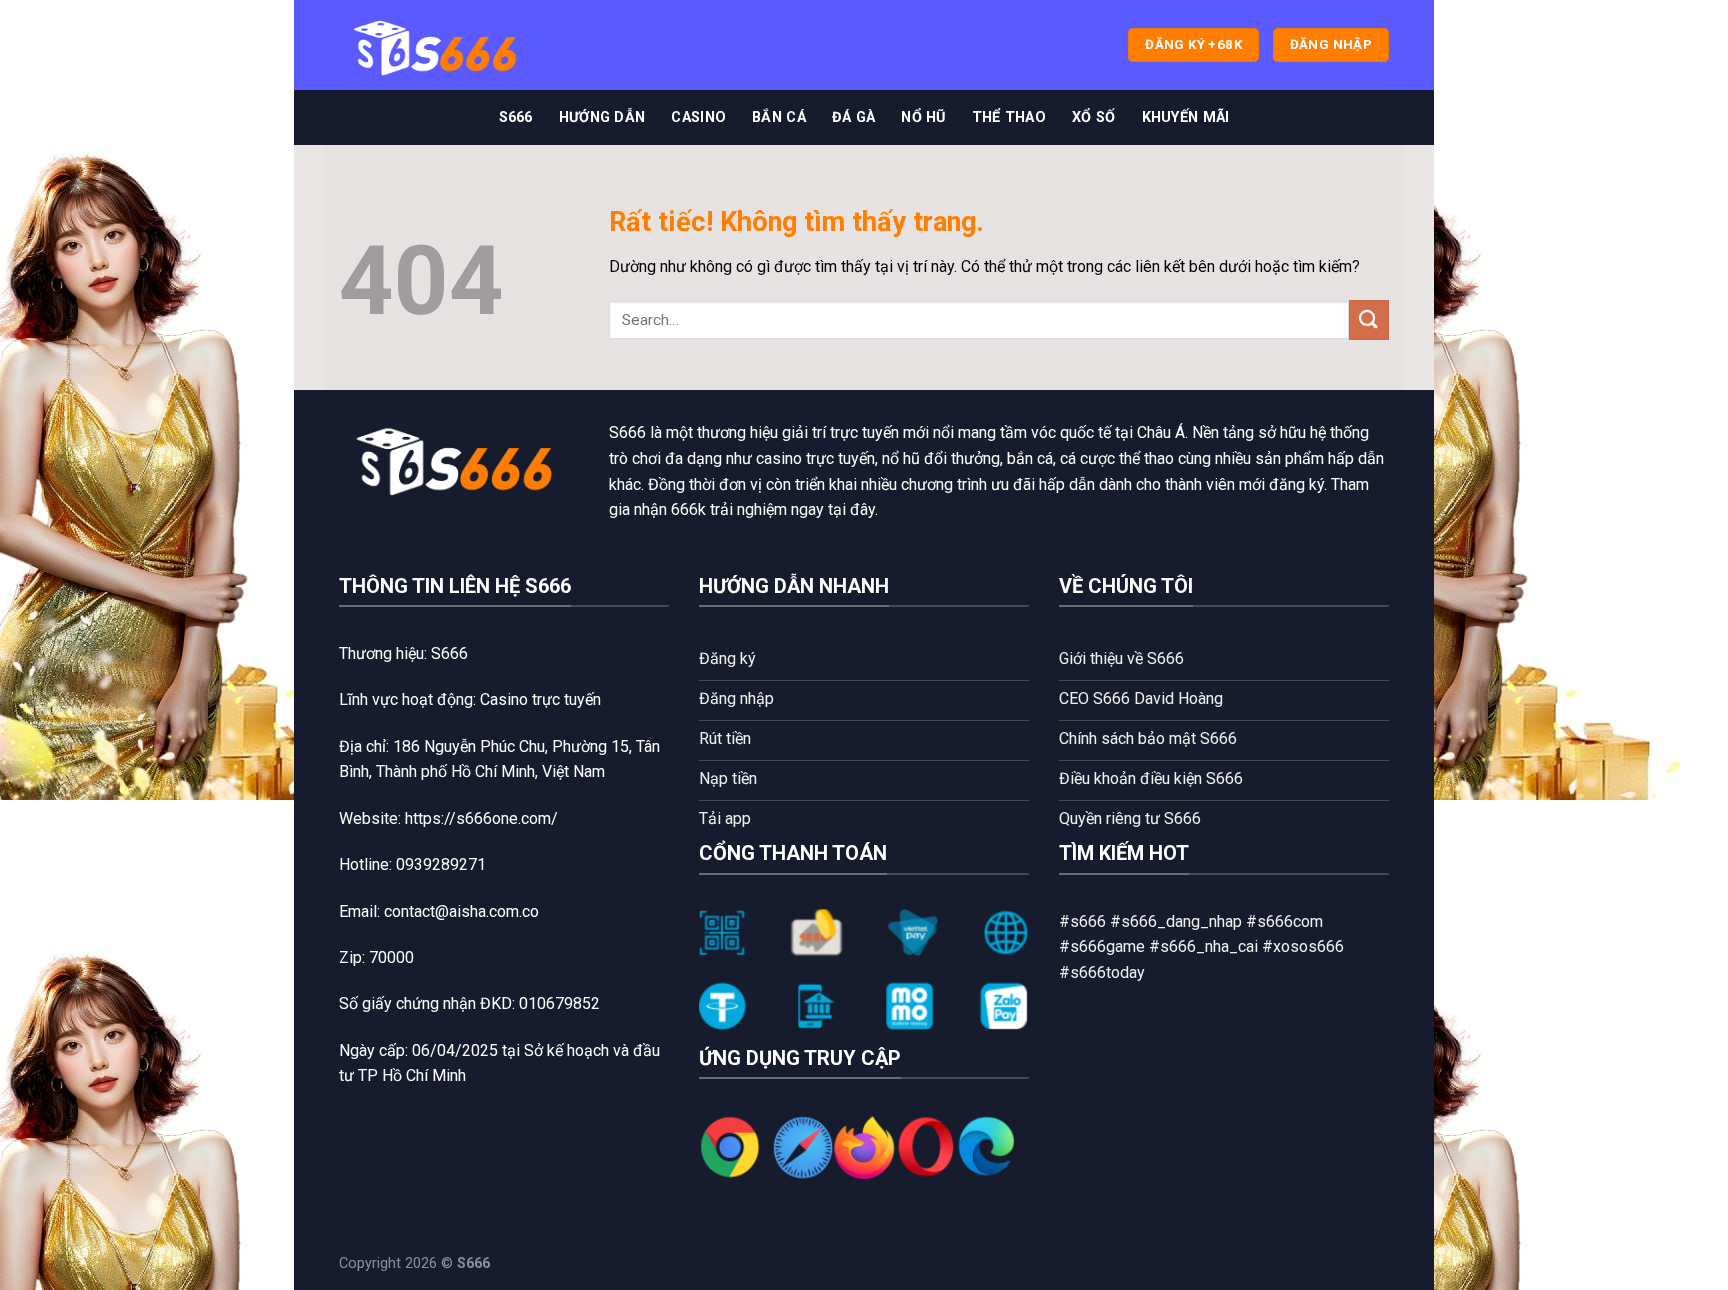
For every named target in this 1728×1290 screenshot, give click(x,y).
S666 (516, 117)
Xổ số (1093, 117)
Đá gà (853, 117)
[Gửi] (1369, 319)
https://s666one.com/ (481, 818)
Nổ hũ (923, 117)
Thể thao (1009, 117)
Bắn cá (779, 117)
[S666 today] (439, 45)
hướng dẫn (602, 117)
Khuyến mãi (1186, 117)
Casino (698, 117)
